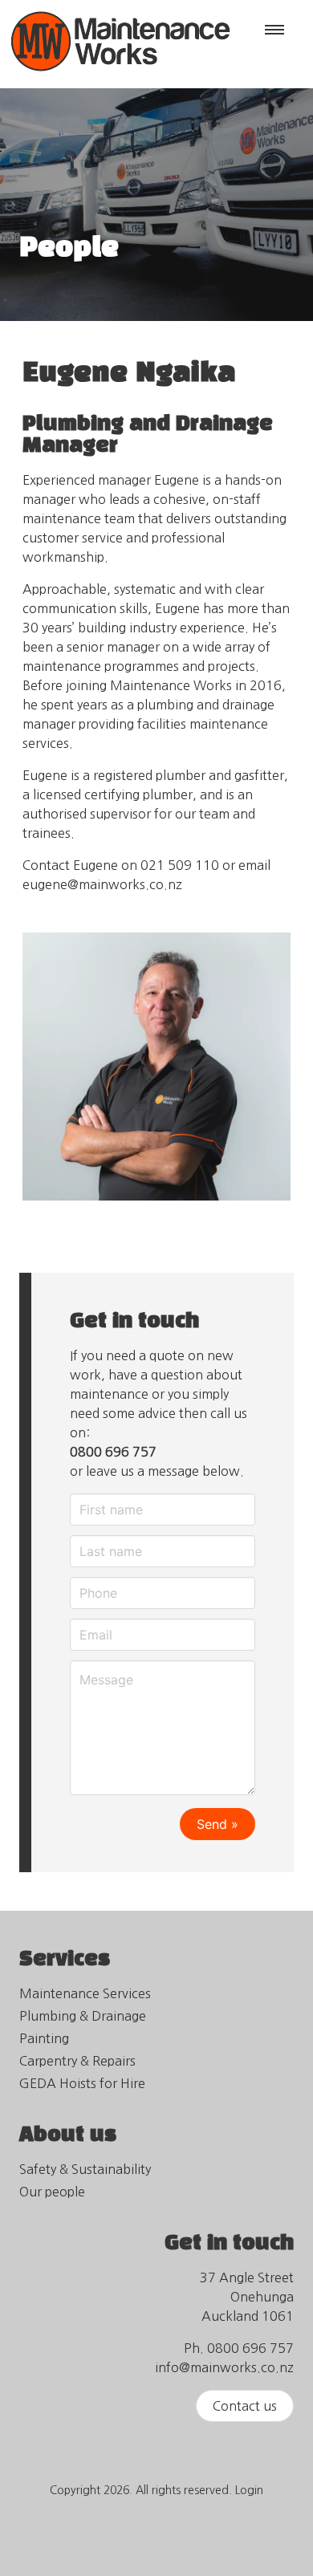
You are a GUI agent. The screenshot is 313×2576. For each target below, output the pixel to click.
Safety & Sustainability (85, 2169)
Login (249, 2490)
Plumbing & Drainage (83, 2016)
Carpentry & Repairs (77, 2061)
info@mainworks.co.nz (224, 2367)
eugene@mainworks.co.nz (102, 884)
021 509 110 (180, 865)
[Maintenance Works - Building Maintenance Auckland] (120, 79)
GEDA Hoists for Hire (82, 2083)
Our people (52, 2192)
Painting (44, 2038)
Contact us (245, 2406)
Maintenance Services (85, 1993)
